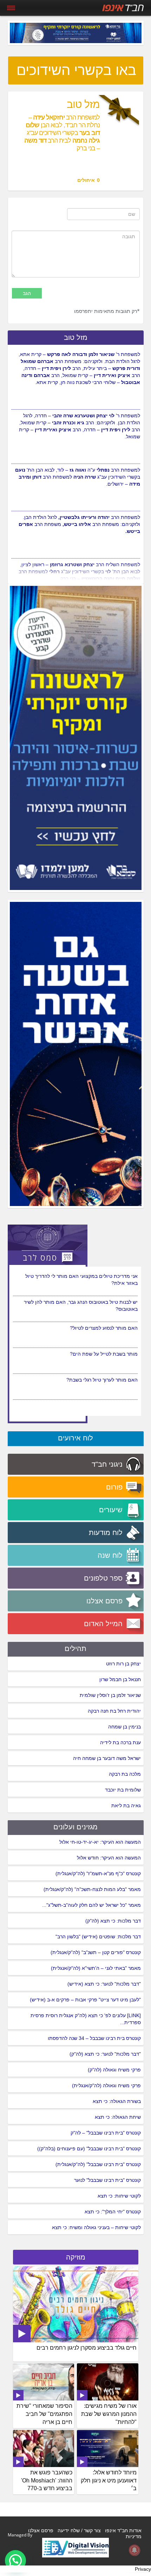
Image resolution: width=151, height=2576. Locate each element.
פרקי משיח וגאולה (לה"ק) (114, 2070)
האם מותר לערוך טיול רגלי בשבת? (102, 1274)
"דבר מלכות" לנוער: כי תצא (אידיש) (104, 1984)
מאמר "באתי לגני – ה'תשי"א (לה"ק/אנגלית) (96, 1968)
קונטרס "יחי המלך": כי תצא (113, 2212)
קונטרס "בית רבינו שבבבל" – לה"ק (106, 2133)
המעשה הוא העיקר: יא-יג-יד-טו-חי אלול (100, 1842)
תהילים (75, 1649)
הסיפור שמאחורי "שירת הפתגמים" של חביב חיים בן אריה (44, 2414)
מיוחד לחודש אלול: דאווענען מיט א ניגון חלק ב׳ (109, 2481)
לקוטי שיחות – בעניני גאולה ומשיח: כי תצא (96, 2227)
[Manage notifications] (134, 2550)
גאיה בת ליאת (126, 1806)
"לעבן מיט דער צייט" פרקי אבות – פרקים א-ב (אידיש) (85, 2000)
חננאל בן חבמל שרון (120, 1679)
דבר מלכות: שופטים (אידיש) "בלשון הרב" (98, 1937)
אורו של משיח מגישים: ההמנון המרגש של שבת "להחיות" (109, 2414)
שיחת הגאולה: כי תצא (118, 2117)
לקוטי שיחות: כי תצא (119, 2196)
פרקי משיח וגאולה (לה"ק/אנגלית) (106, 2085)
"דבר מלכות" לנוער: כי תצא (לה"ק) (105, 2054)
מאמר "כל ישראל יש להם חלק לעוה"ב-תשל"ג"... (91, 1905)
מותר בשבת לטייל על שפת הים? (104, 1380)
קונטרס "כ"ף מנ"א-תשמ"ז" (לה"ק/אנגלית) (98, 1873)
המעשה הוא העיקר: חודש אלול (109, 1858)
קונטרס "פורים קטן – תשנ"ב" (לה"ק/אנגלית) (96, 1952)
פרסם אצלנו (41, 2530)
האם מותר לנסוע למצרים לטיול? (104, 1354)
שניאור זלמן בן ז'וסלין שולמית (110, 1695)
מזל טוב (76, 337)
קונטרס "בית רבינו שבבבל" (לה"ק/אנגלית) (98, 2164)
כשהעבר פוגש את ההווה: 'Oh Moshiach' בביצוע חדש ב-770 (47, 2481)
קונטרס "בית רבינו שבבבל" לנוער (107, 2180)
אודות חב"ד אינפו (123, 2530)
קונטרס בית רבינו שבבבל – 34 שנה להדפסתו (94, 2038)
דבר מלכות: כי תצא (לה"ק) (113, 1921)
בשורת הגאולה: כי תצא (117, 2101)
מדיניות (134, 2536)
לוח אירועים (75, 1438)
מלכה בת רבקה (125, 1774)
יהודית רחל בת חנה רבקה (114, 1711)
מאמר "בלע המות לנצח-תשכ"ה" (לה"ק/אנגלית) (92, 1889)
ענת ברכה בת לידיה (120, 1742)
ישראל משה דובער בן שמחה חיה (107, 1758)
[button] (15, 2561)
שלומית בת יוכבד (123, 1790)
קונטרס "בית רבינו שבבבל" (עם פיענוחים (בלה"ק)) (89, 2149)
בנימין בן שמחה (124, 1727)
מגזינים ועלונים (75, 1827)
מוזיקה (76, 2257)
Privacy (143, 2569)
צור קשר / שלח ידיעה (79, 2530)
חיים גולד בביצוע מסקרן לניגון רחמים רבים (87, 2348)
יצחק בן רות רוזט (123, 1664)
